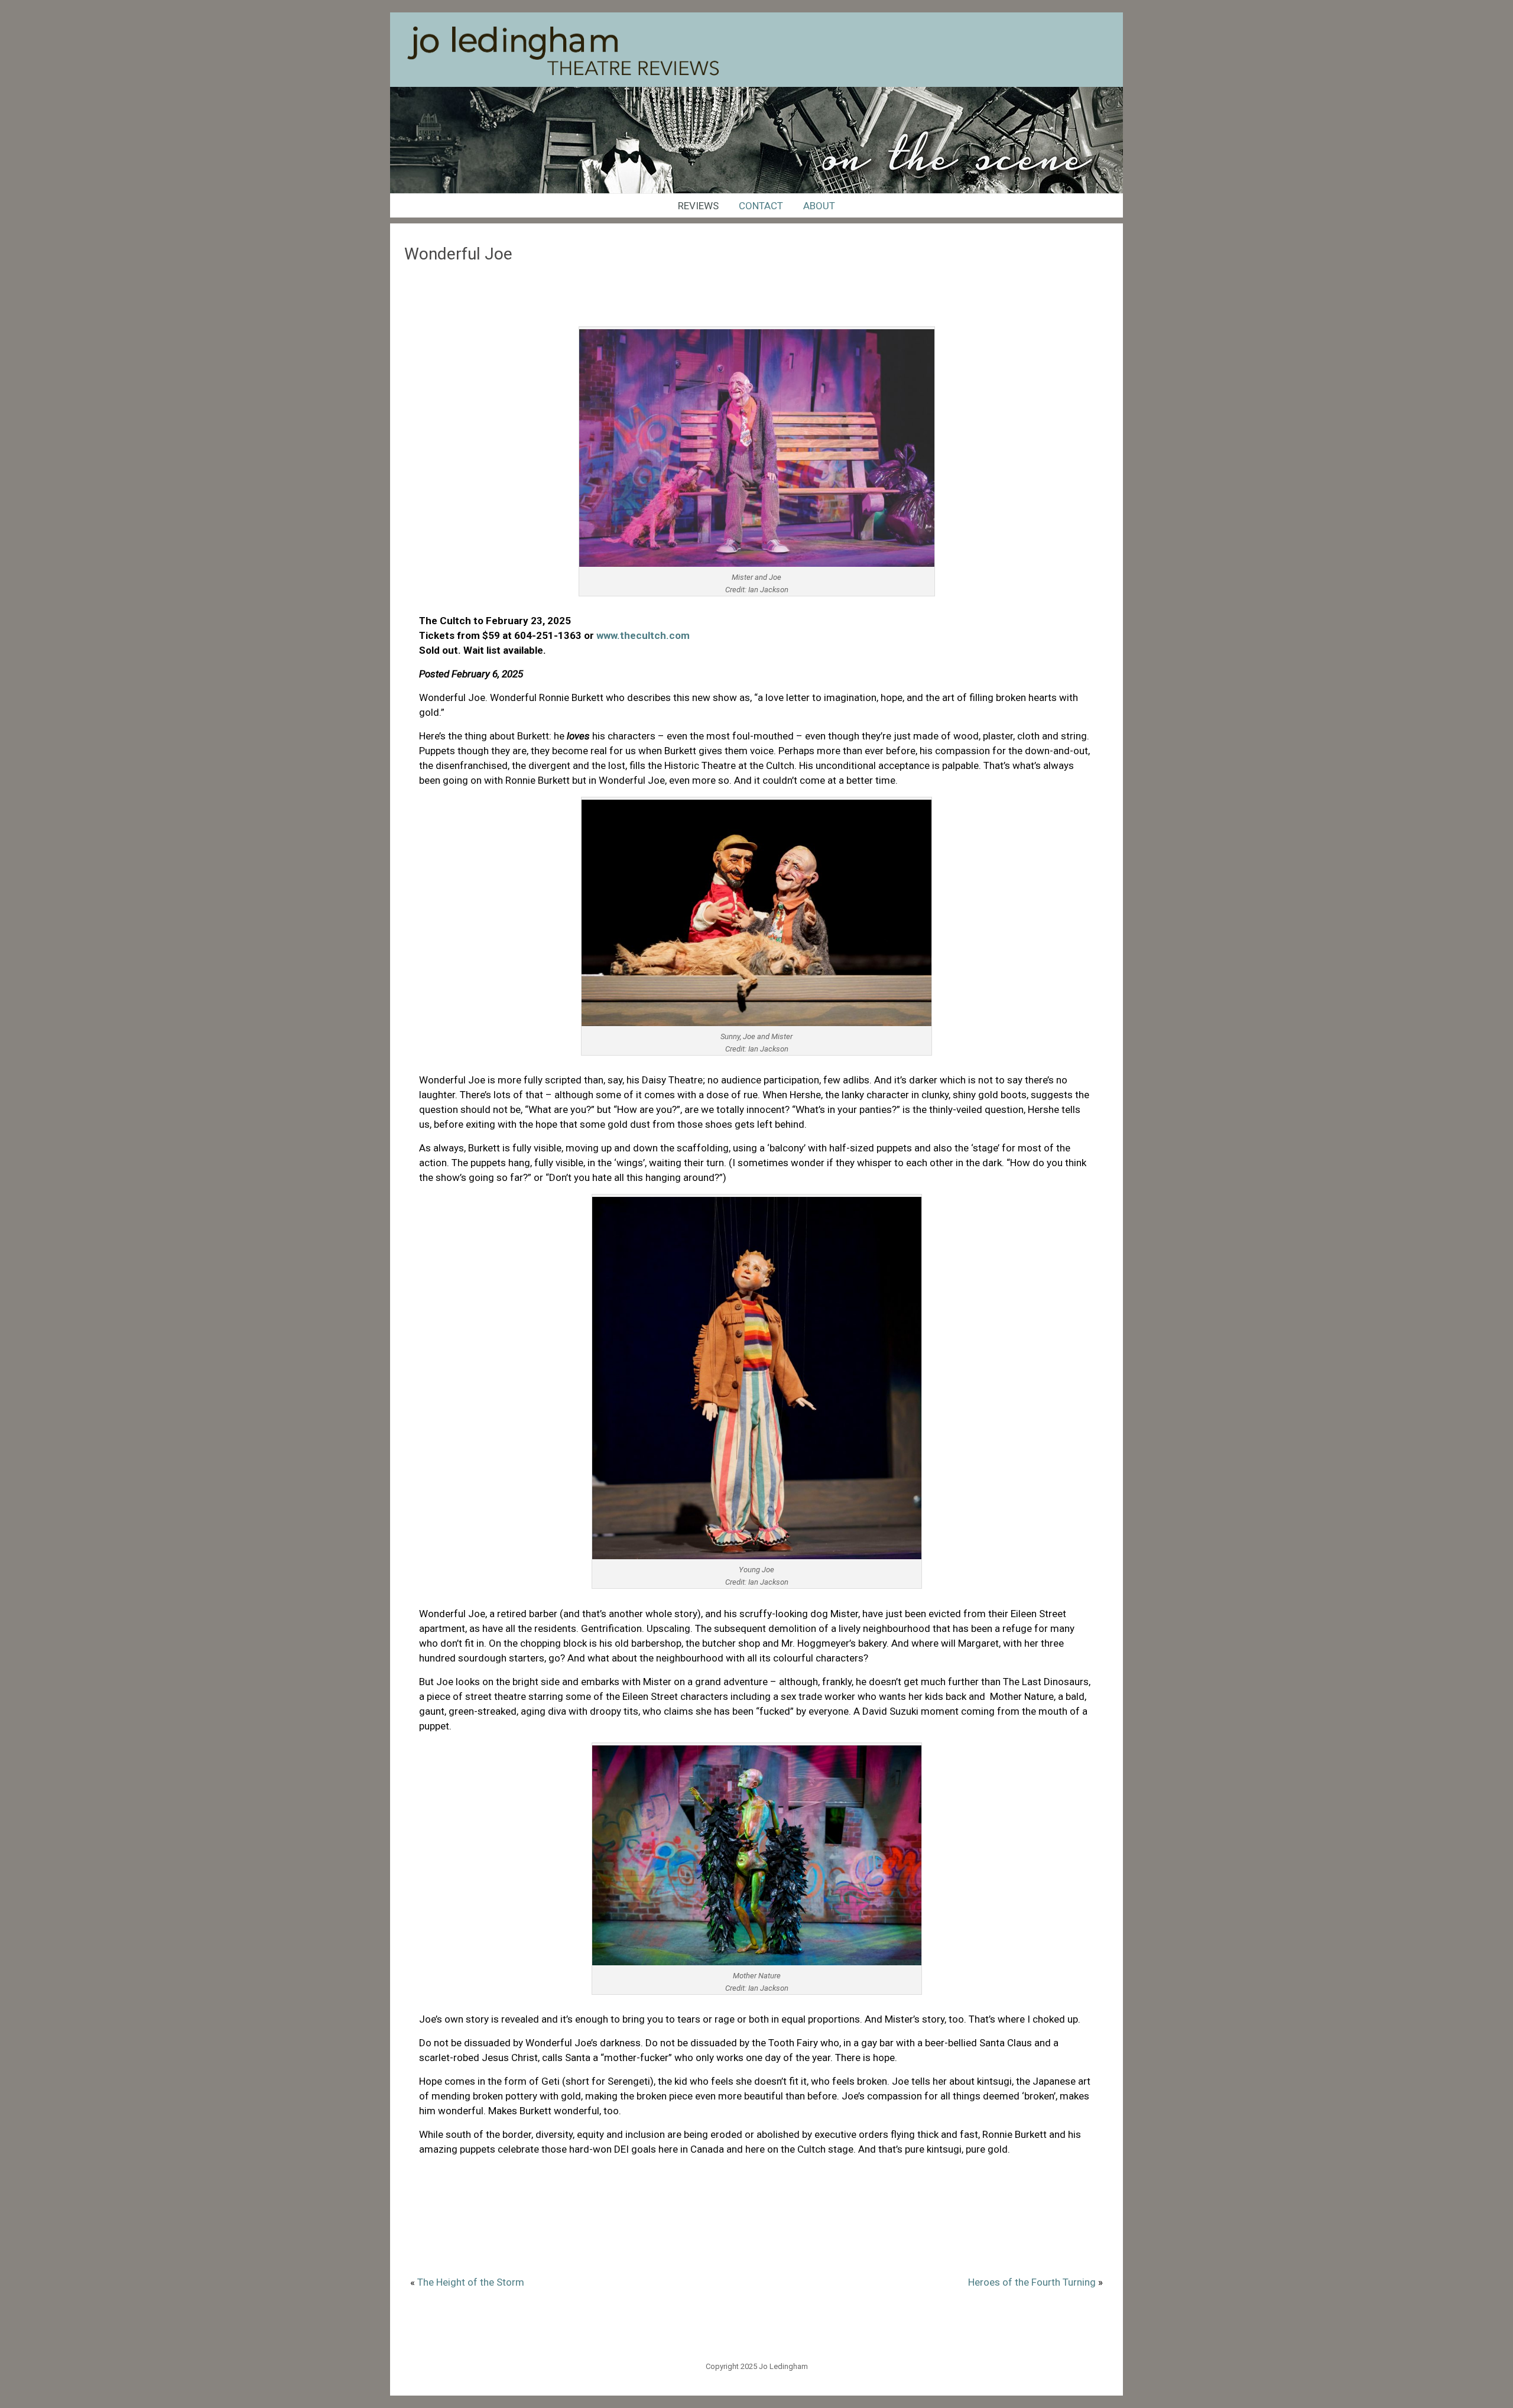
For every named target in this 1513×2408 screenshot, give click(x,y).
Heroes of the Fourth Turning (1032, 2282)
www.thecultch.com (643, 635)
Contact (761, 206)
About (819, 206)
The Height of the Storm (471, 2282)
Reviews (698, 206)
